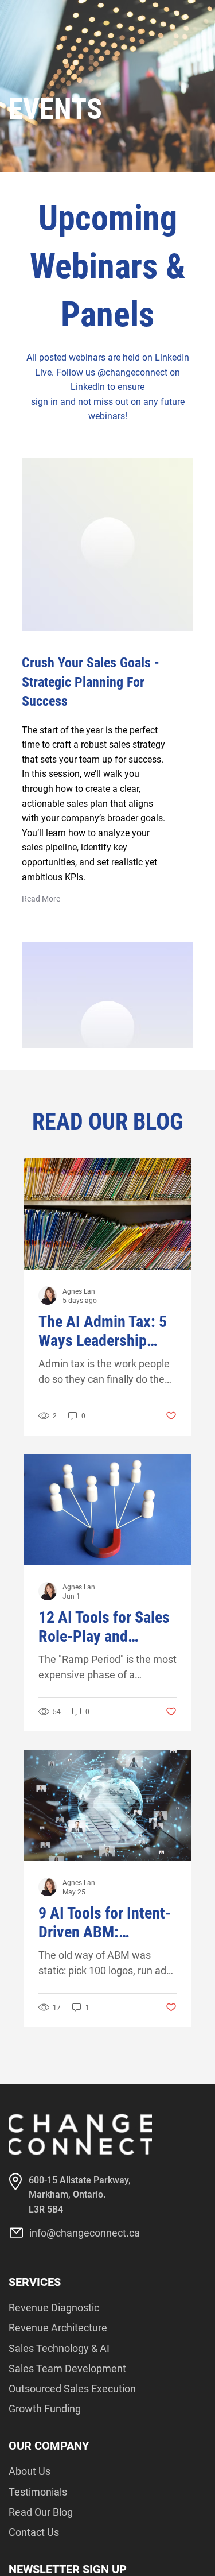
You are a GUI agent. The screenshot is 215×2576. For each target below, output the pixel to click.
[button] (41, 899)
